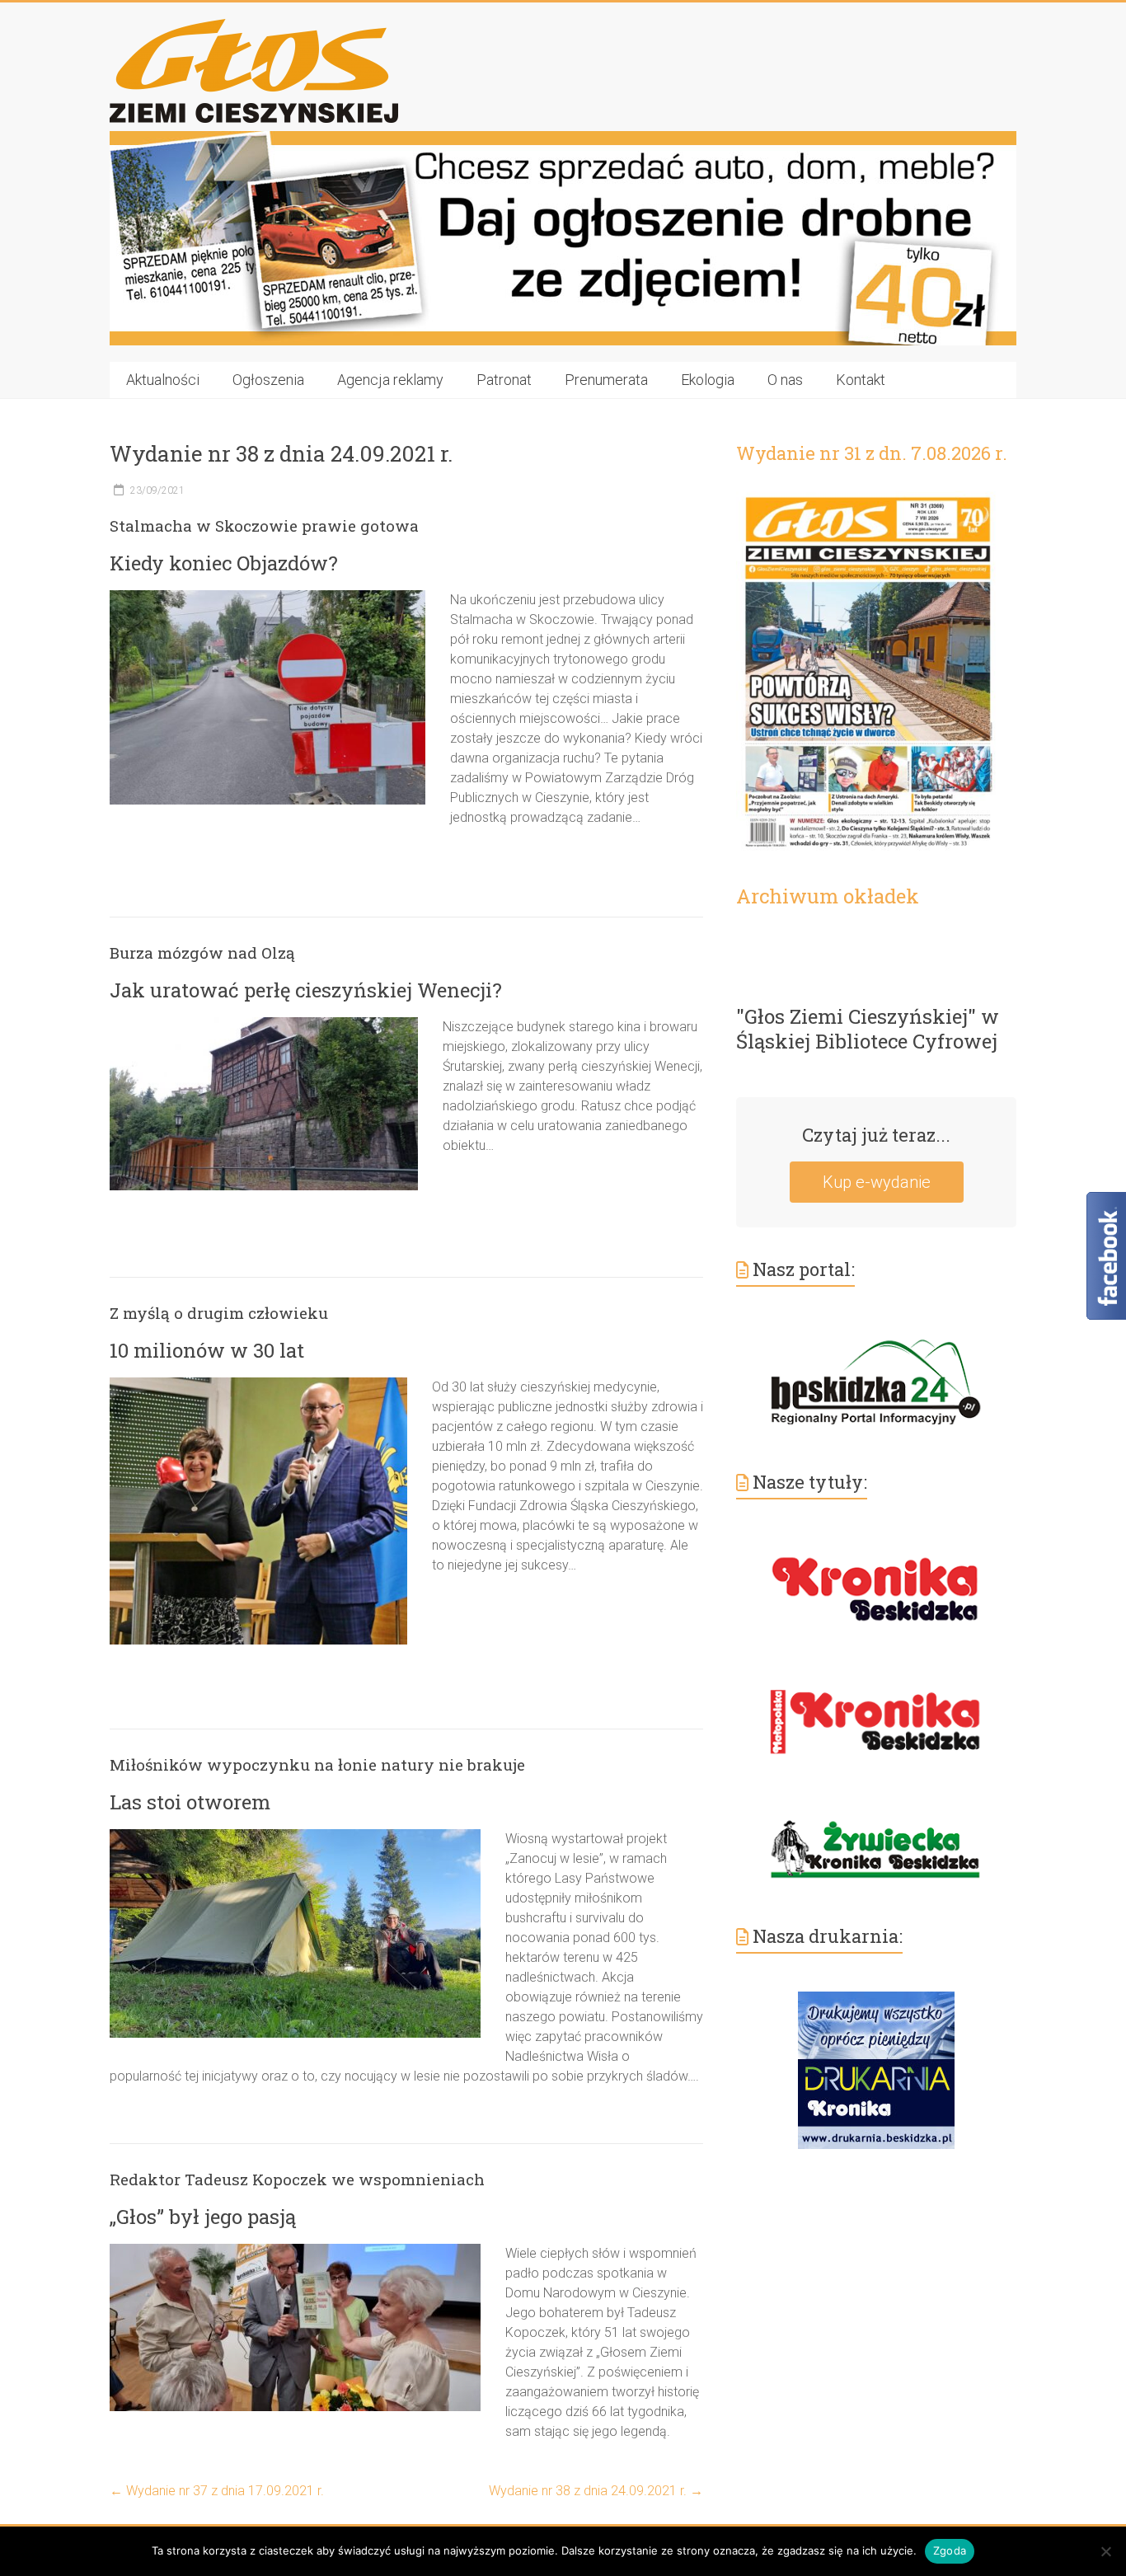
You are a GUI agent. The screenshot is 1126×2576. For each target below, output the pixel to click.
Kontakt (861, 380)
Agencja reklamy (390, 380)
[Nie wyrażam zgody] (1105, 2551)
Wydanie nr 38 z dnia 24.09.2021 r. (596, 2491)
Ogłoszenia (268, 380)
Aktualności (163, 380)
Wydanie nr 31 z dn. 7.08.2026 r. (872, 453)
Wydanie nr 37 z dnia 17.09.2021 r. (217, 2491)
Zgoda (950, 2550)
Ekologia (708, 380)
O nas (785, 380)
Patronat (504, 380)
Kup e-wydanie (877, 1182)
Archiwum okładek (828, 896)
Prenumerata (606, 380)
